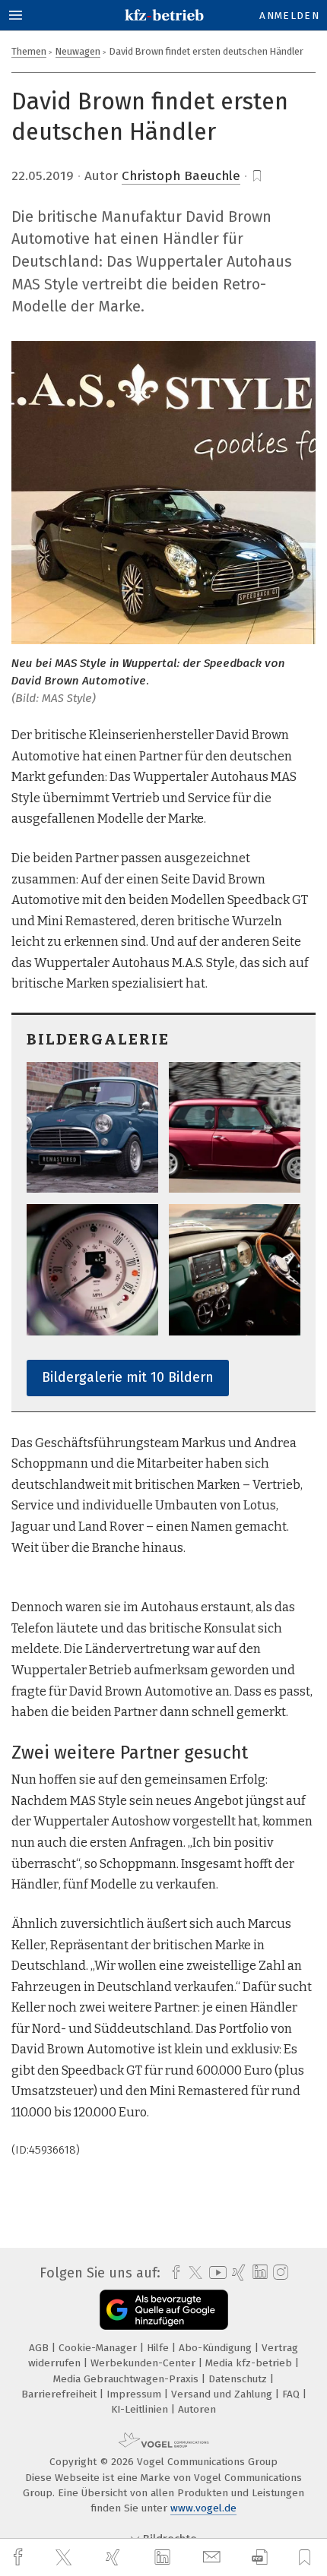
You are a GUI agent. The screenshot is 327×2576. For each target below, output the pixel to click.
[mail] (214, 2557)
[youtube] (215, 2273)
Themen (29, 51)
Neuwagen (78, 51)
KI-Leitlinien (141, 2409)
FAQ (292, 2394)
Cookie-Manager (99, 2348)
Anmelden (289, 16)
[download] (260, 2557)
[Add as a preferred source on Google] (164, 2310)
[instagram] (279, 2273)
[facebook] (20, 2557)
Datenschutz (239, 2379)
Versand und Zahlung (223, 2394)
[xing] (115, 2557)
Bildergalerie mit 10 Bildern (128, 1377)
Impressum (135, 2394)
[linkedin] (164, 2558)
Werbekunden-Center (144, 2363)
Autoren (197, 2409)
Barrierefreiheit (60, 2394)
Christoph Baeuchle (181, 176)
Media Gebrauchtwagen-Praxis (127, 2379)
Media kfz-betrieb (250, 2363)
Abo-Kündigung (217, 2348)
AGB (40, 2348)
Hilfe (159, 2348)
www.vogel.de (203, 2508)
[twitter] (65, 2558)
